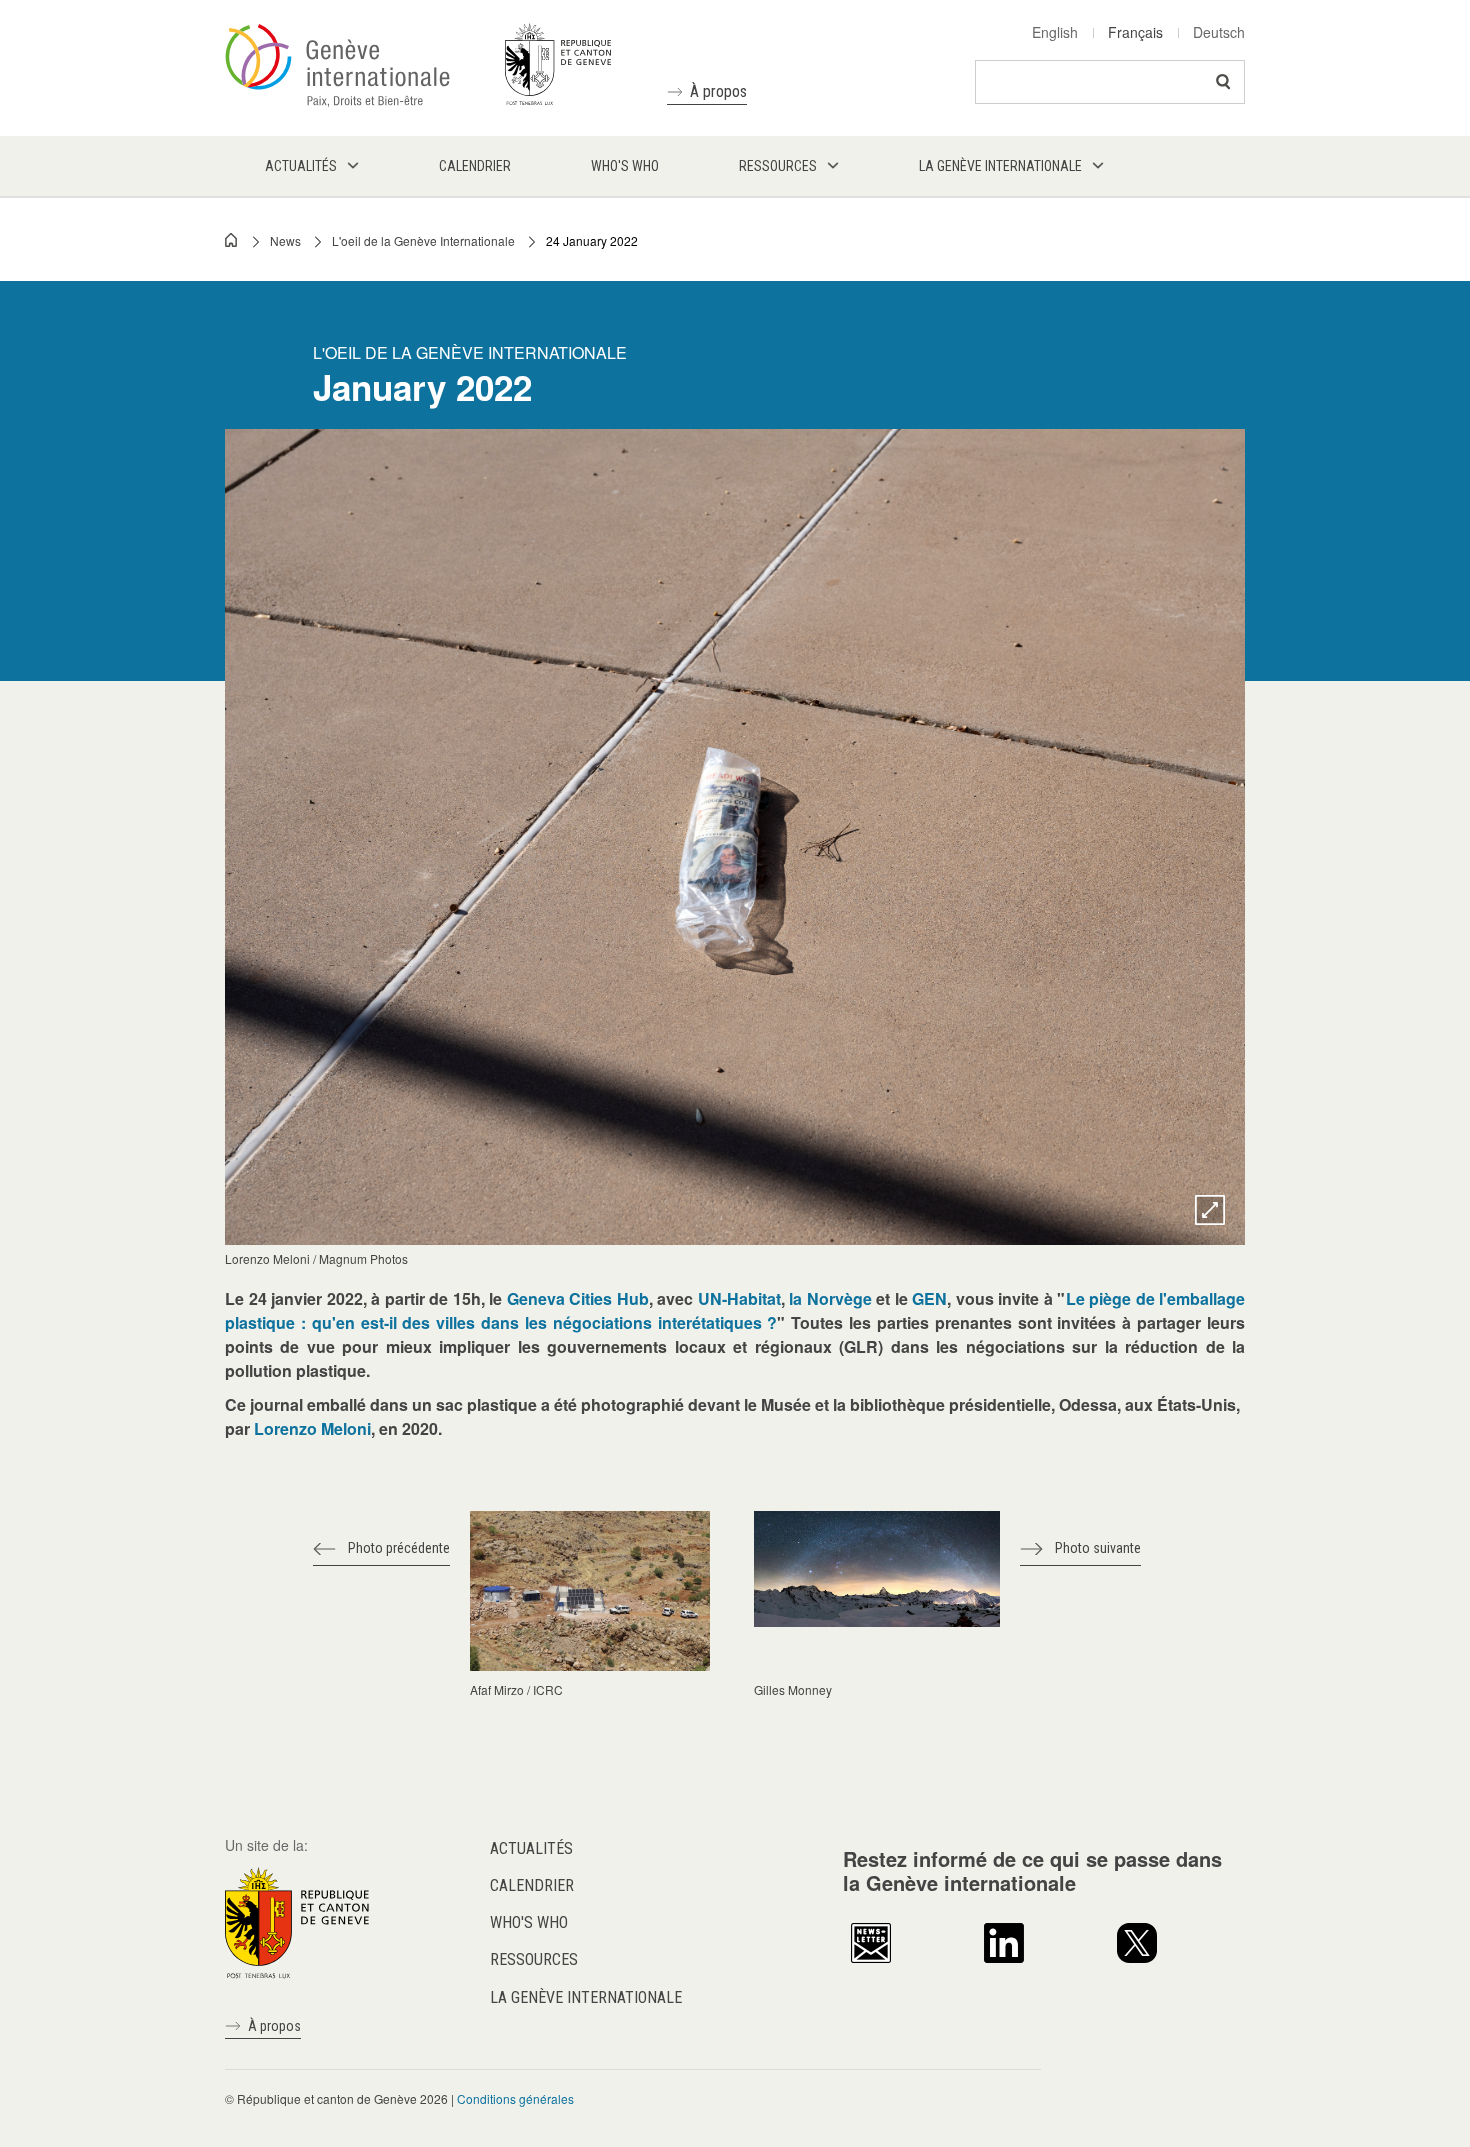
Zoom (1210, 1210)
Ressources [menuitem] (778, 166)
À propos (718, 91)
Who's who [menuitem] (625, 166)
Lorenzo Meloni (312, 1428)
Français (1135, 32)
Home (232, 240)
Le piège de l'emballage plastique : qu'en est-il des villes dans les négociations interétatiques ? (735, 1310)
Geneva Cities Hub (578, 1298)
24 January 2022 (592, 240)
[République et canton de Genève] (297, 1920)
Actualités (531, 1848)
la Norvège (830, 1298)
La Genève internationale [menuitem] (1000, 166)
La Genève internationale (586, 1997)
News (285, 240)
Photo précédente (399, 1548)
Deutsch (1219, 32)
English (1055, 32)
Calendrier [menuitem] (475, 166)
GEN (929, 1298)
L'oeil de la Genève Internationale (423, 240)
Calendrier (532, 1885)
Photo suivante (1098, 1548)
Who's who (529, 1922)
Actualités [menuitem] (301, 166)
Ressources (534, 1959)
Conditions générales (515, 2098)
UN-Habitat (739, 1298)
